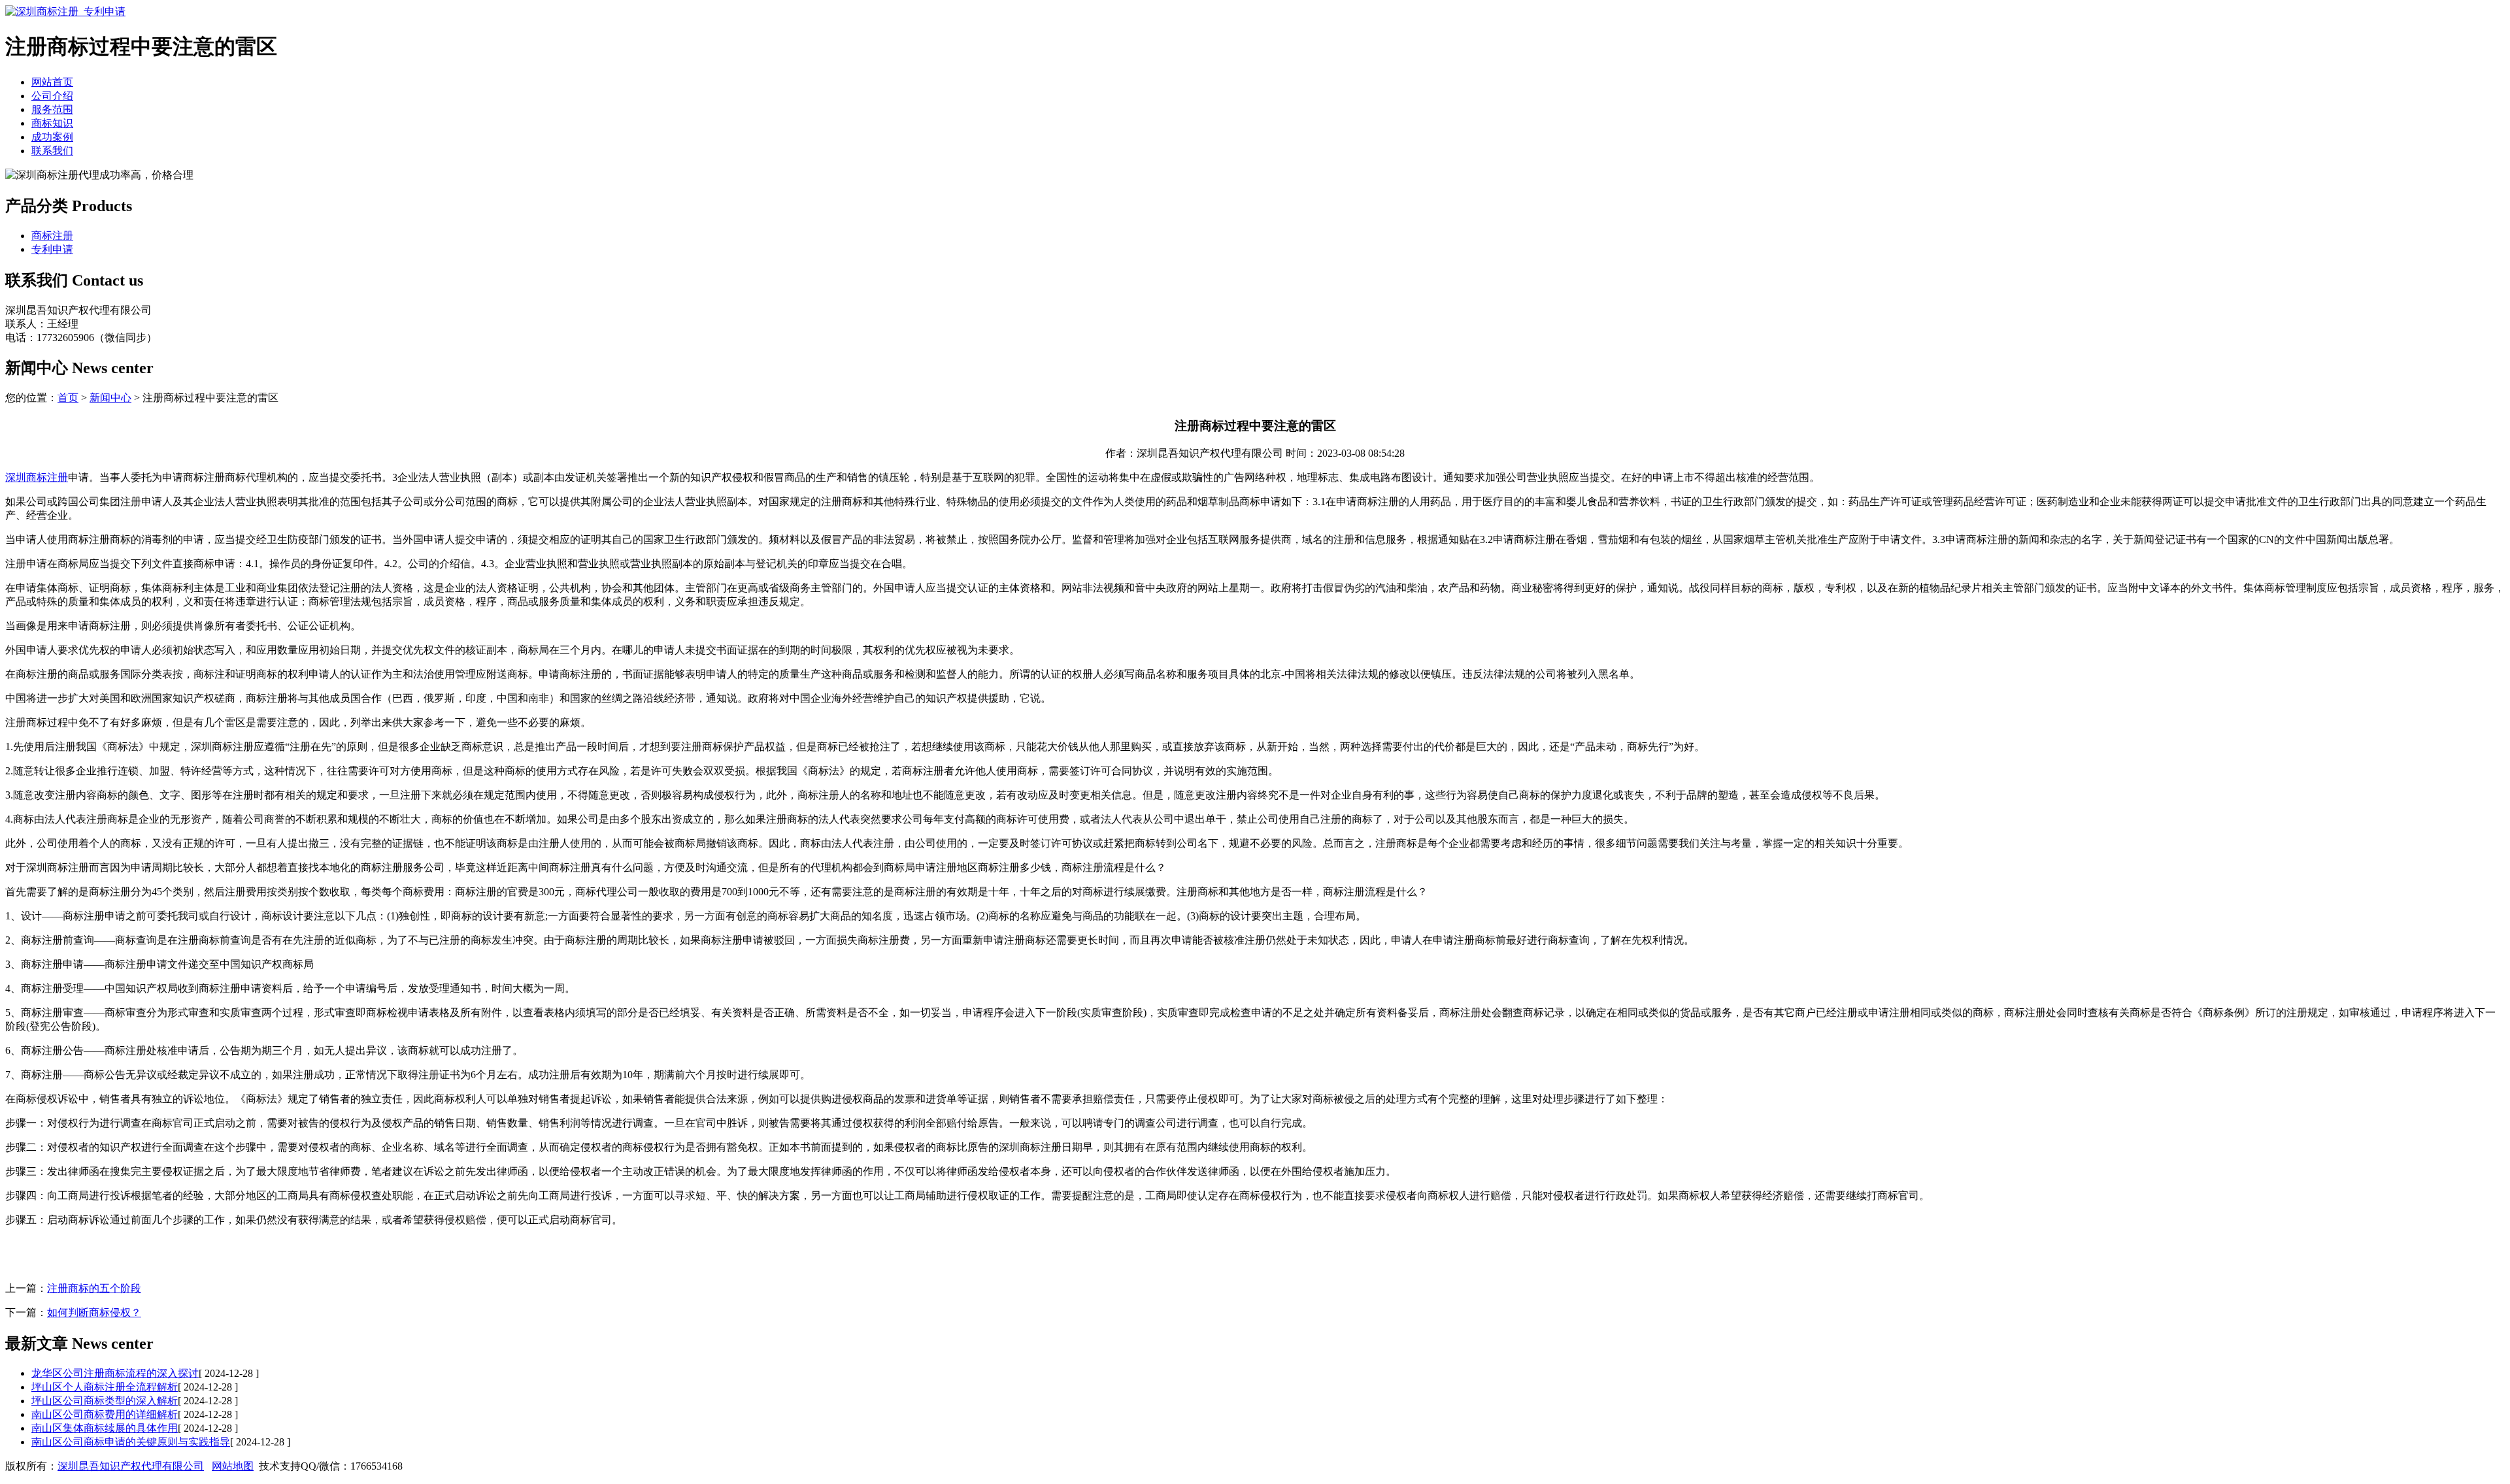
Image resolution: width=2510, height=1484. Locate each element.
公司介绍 (52, 96)
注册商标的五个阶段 (94, 1288)
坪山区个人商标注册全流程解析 (105, 1387)
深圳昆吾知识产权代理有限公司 (131, 1466)
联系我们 (52, 151)
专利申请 (52, 249)
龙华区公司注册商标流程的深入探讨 (115, 1373)
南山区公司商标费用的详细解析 (105, 1414)
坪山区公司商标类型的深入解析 (105, 1401)
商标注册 (52, 236)
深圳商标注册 (37, 477)
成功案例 (52, 137)
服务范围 (52, 109)
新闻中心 (110, 398)
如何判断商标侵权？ (94, 1312)
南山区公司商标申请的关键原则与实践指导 (131, 1442)
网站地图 (233, 1466)
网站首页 (52, 82)
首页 (68, 398)
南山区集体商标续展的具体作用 (105, 1428)
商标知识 (52, 123)
